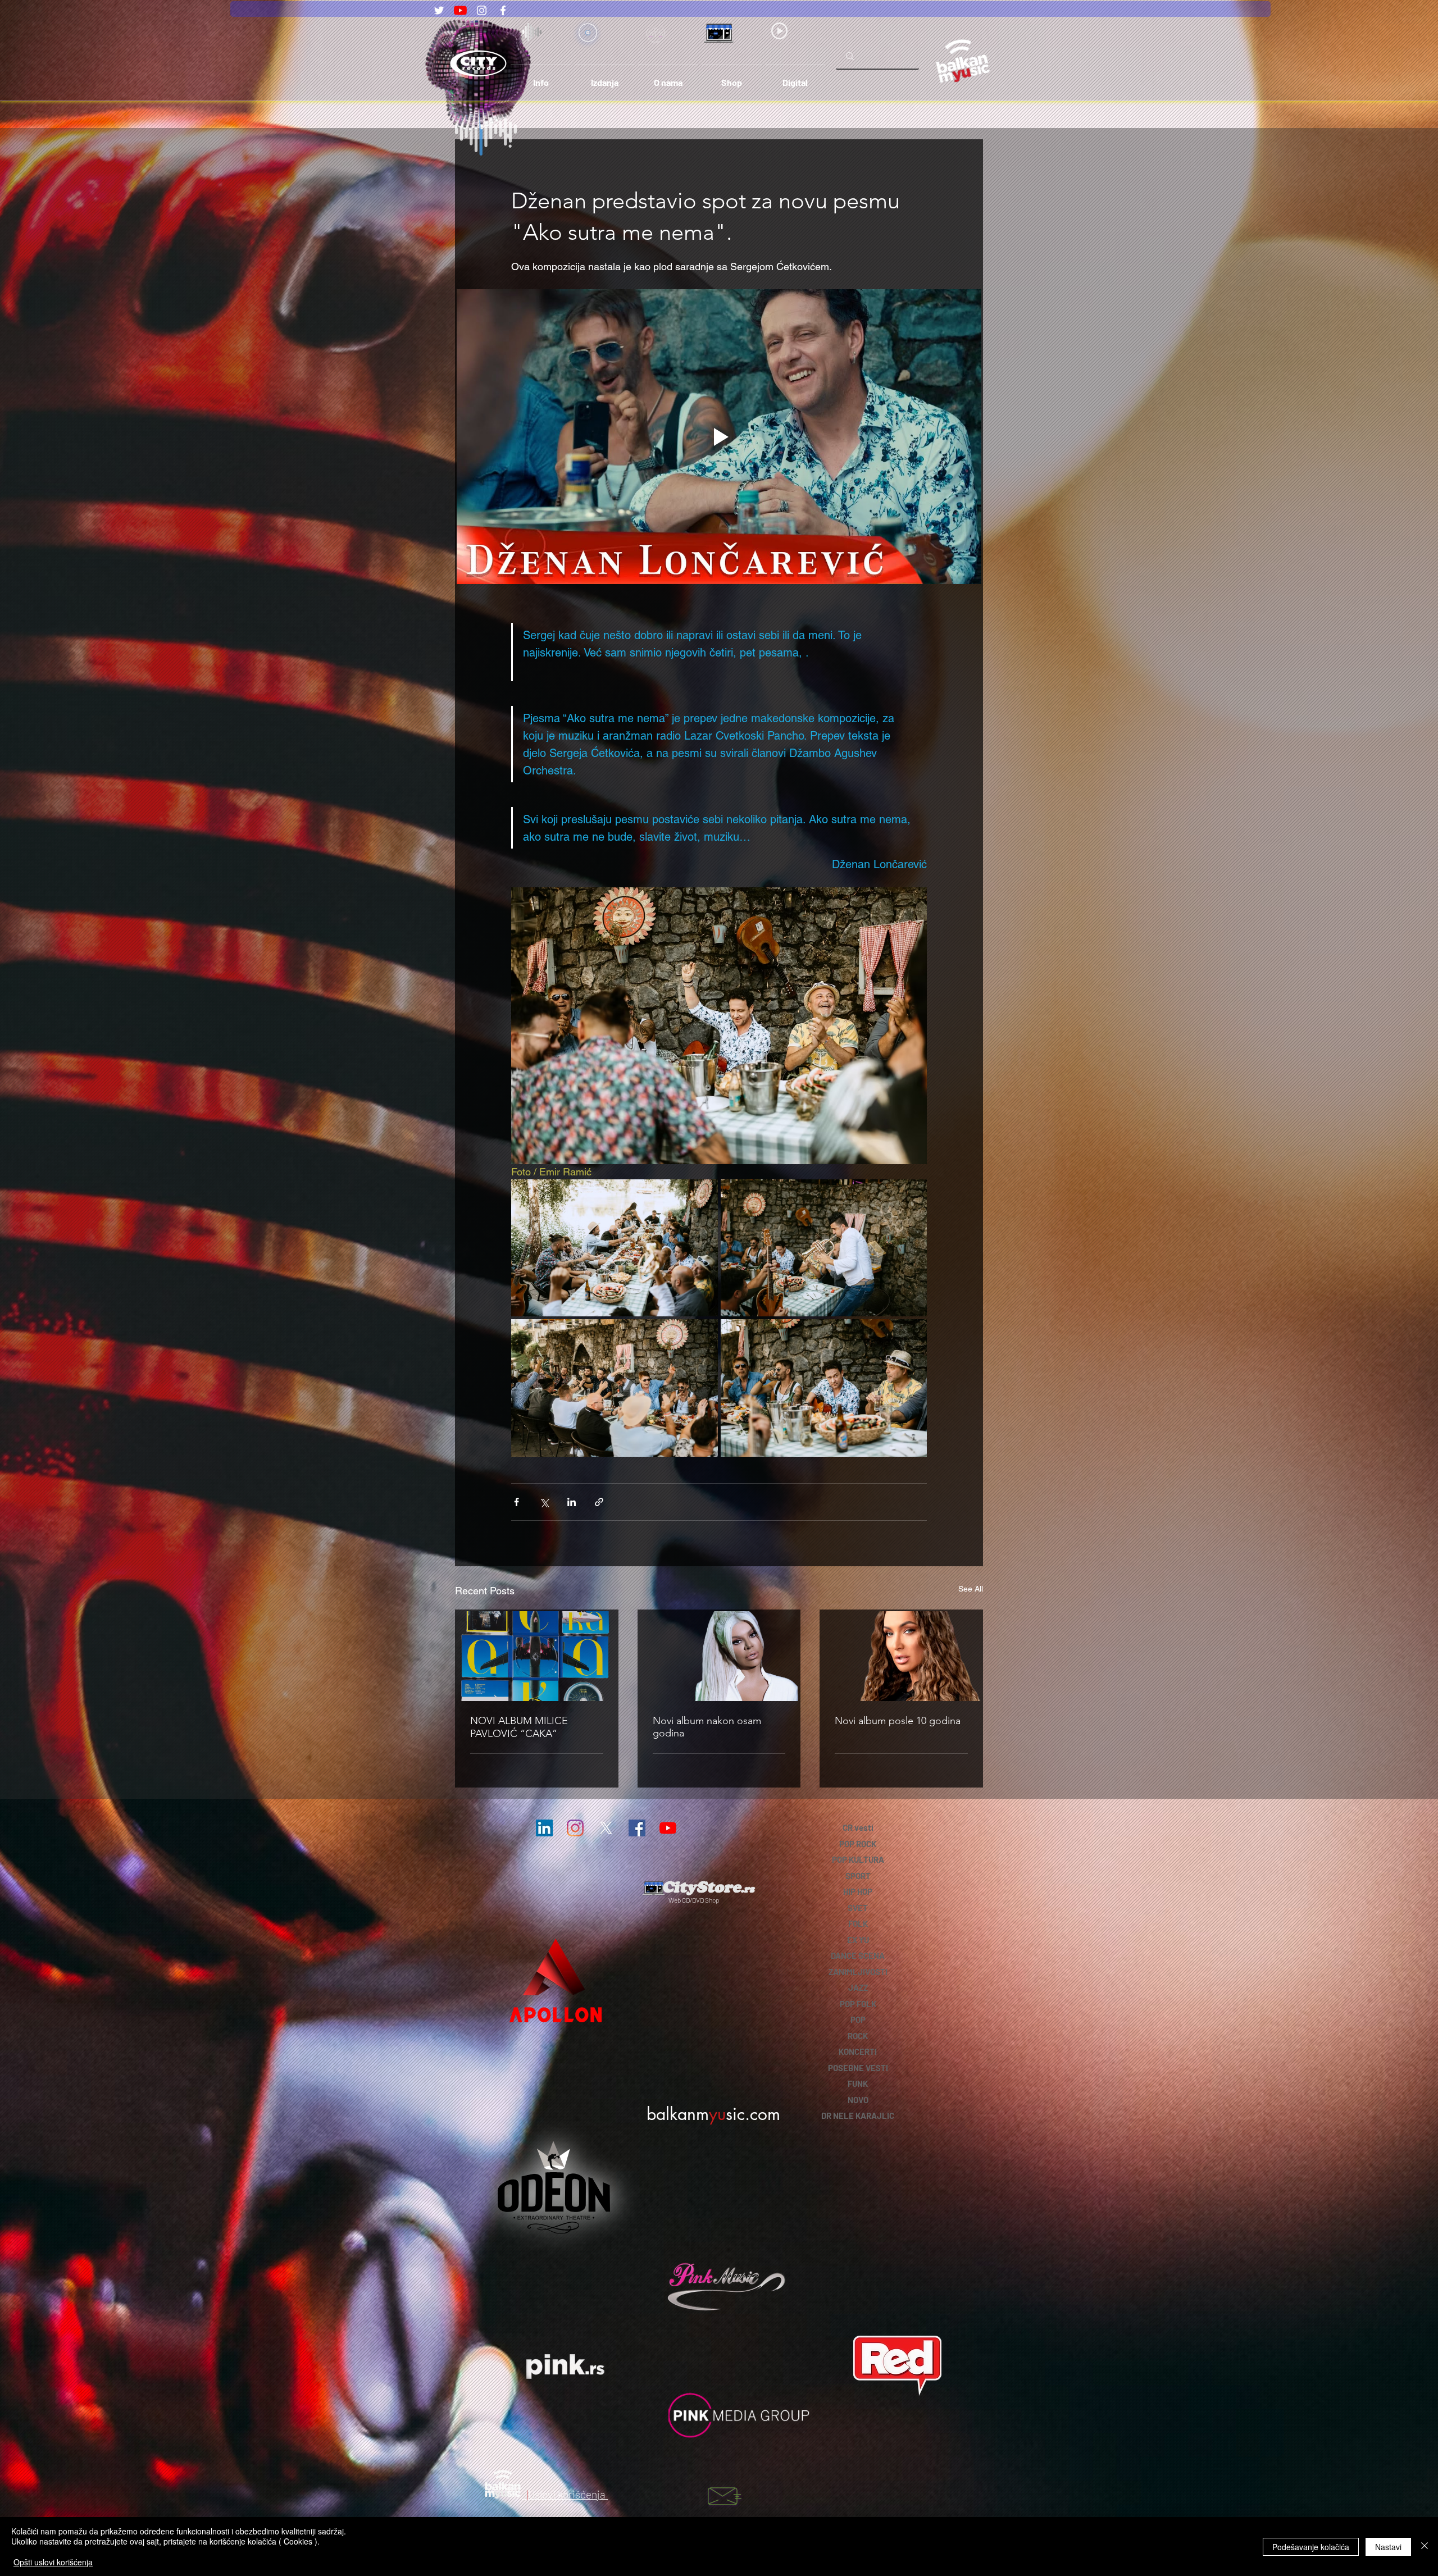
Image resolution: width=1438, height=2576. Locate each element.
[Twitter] (439, 10)
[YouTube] (460, 10)
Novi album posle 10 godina (898, 1721)
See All (971, 1589)
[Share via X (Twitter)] (544, 1502)
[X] (606, 1828)
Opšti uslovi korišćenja (53, 2562)
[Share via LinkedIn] (572, 1502)
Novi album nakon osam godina (707, 1727)
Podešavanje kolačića (1311, 2547)
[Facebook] (503, 10)
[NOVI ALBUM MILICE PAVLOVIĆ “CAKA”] (537, 1656)
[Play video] (719, 437)
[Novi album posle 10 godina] (901, 1656)
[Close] (1425, 2547)
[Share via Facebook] (517, 1502)
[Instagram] (482, 10)
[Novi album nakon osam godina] (719, 1656)
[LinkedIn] (544, 1828)
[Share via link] (599, 1502)
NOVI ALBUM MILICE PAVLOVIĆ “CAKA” (519, 1727)
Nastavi (1388, 2547)
